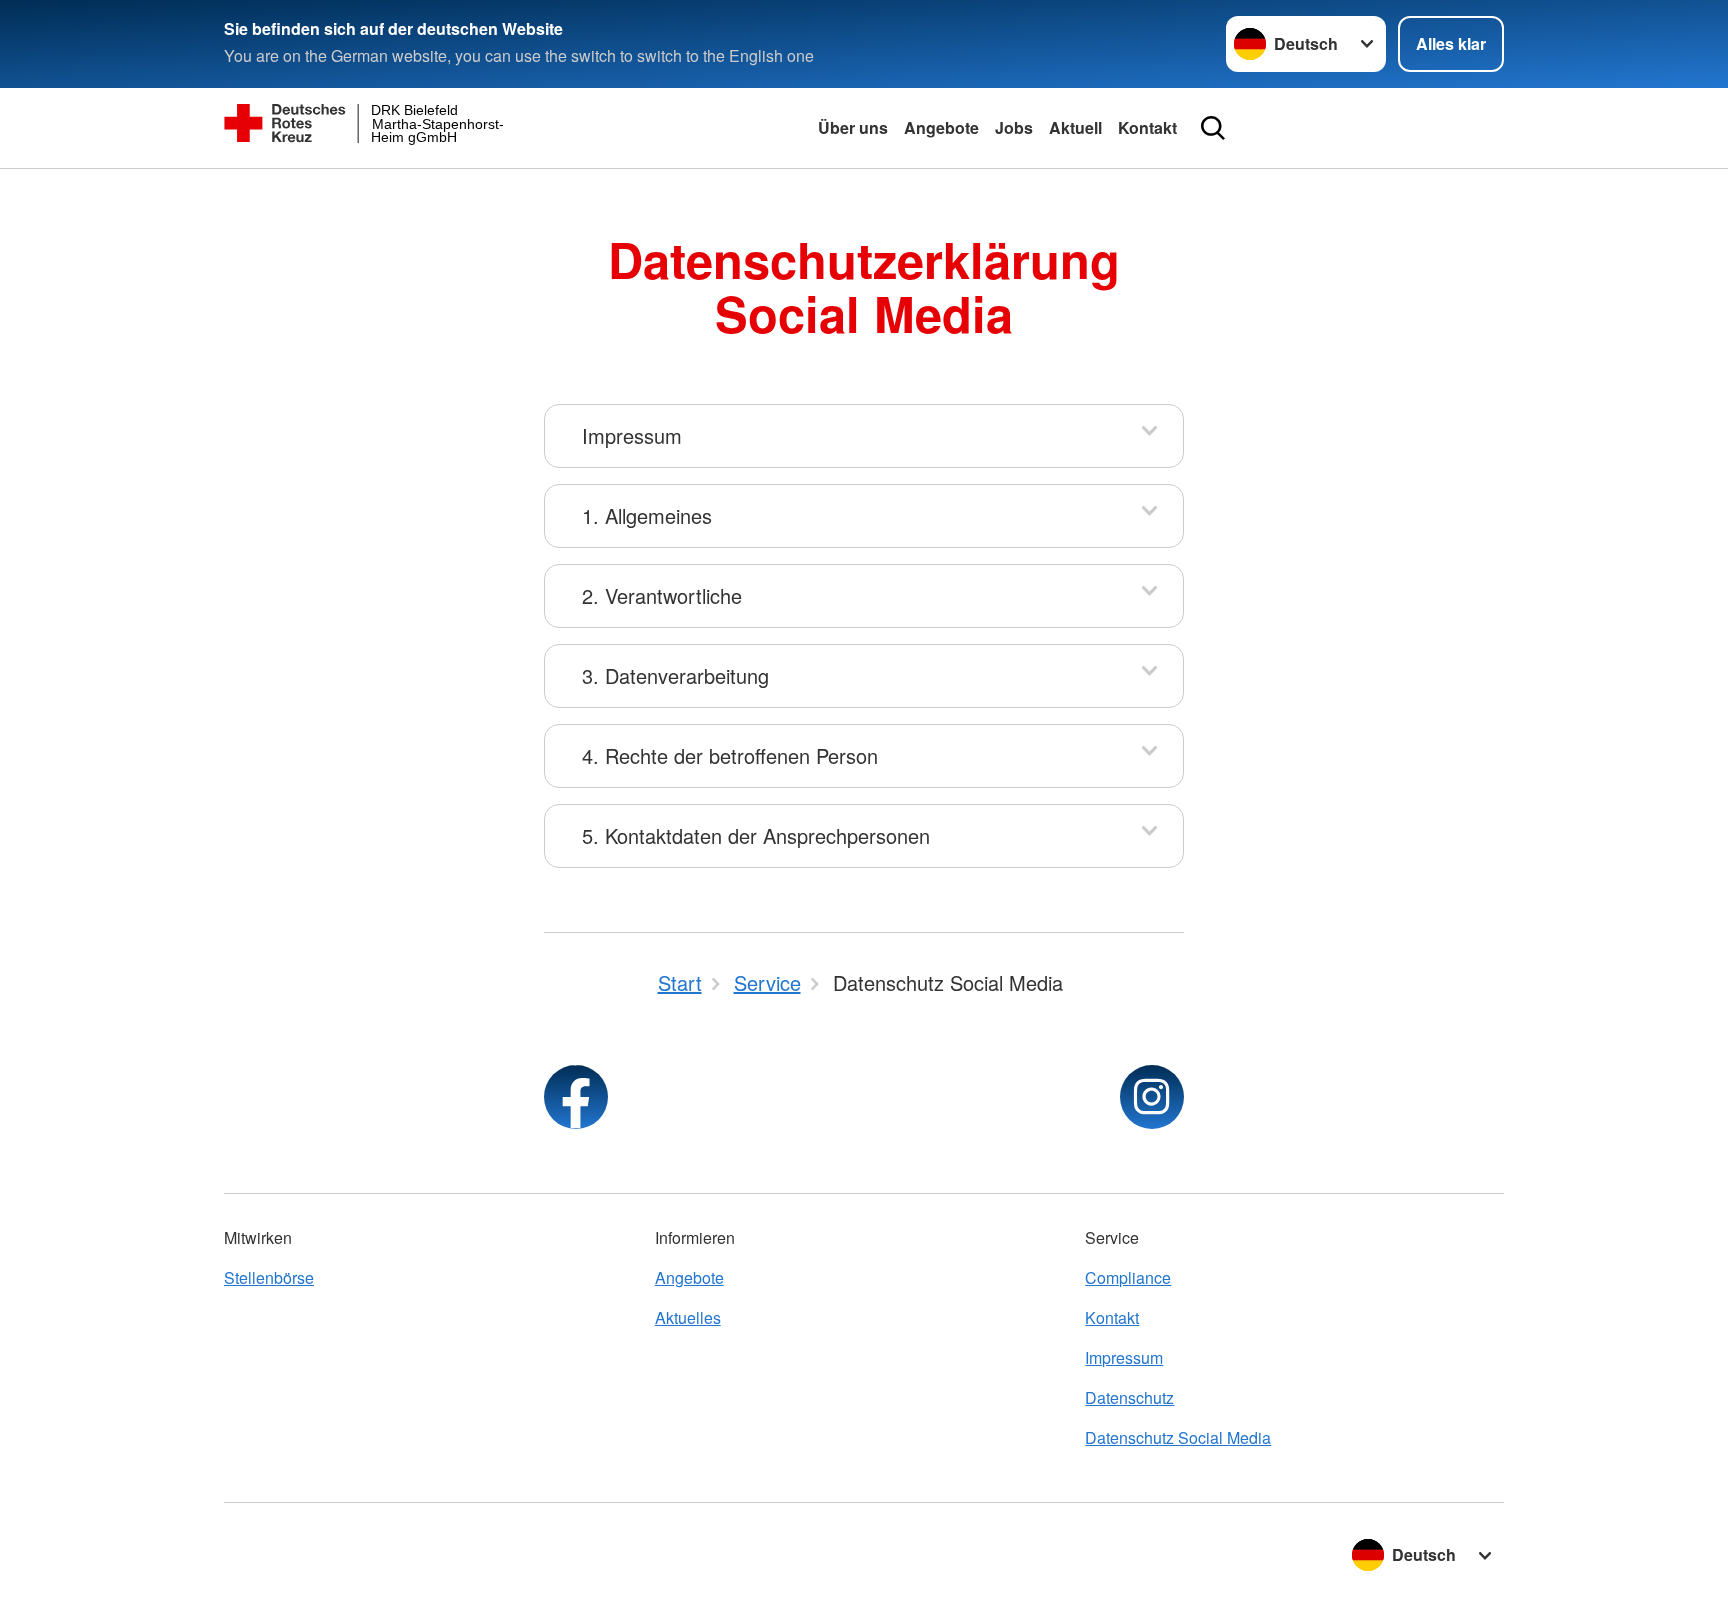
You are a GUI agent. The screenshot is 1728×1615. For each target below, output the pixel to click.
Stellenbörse (269, 1277)
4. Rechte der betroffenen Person (730, 755)
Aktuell (1075, 127)
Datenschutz (1129, 1397)
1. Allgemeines (647, 515)
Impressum (632, 435)
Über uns (853, 127)
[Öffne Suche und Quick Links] (1213, 128)
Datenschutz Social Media (1178, 1437)
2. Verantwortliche (662, 595)
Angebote (941, 127)
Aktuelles (688, 1317)
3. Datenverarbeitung (675, 675)
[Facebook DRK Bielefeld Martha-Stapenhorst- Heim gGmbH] (576, 1097)
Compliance (1128, 1277)
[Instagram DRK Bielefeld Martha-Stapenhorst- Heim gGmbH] (1152, 1097)
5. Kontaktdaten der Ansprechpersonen (756, 835)
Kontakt (1147, 127)
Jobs (1014, 127)
